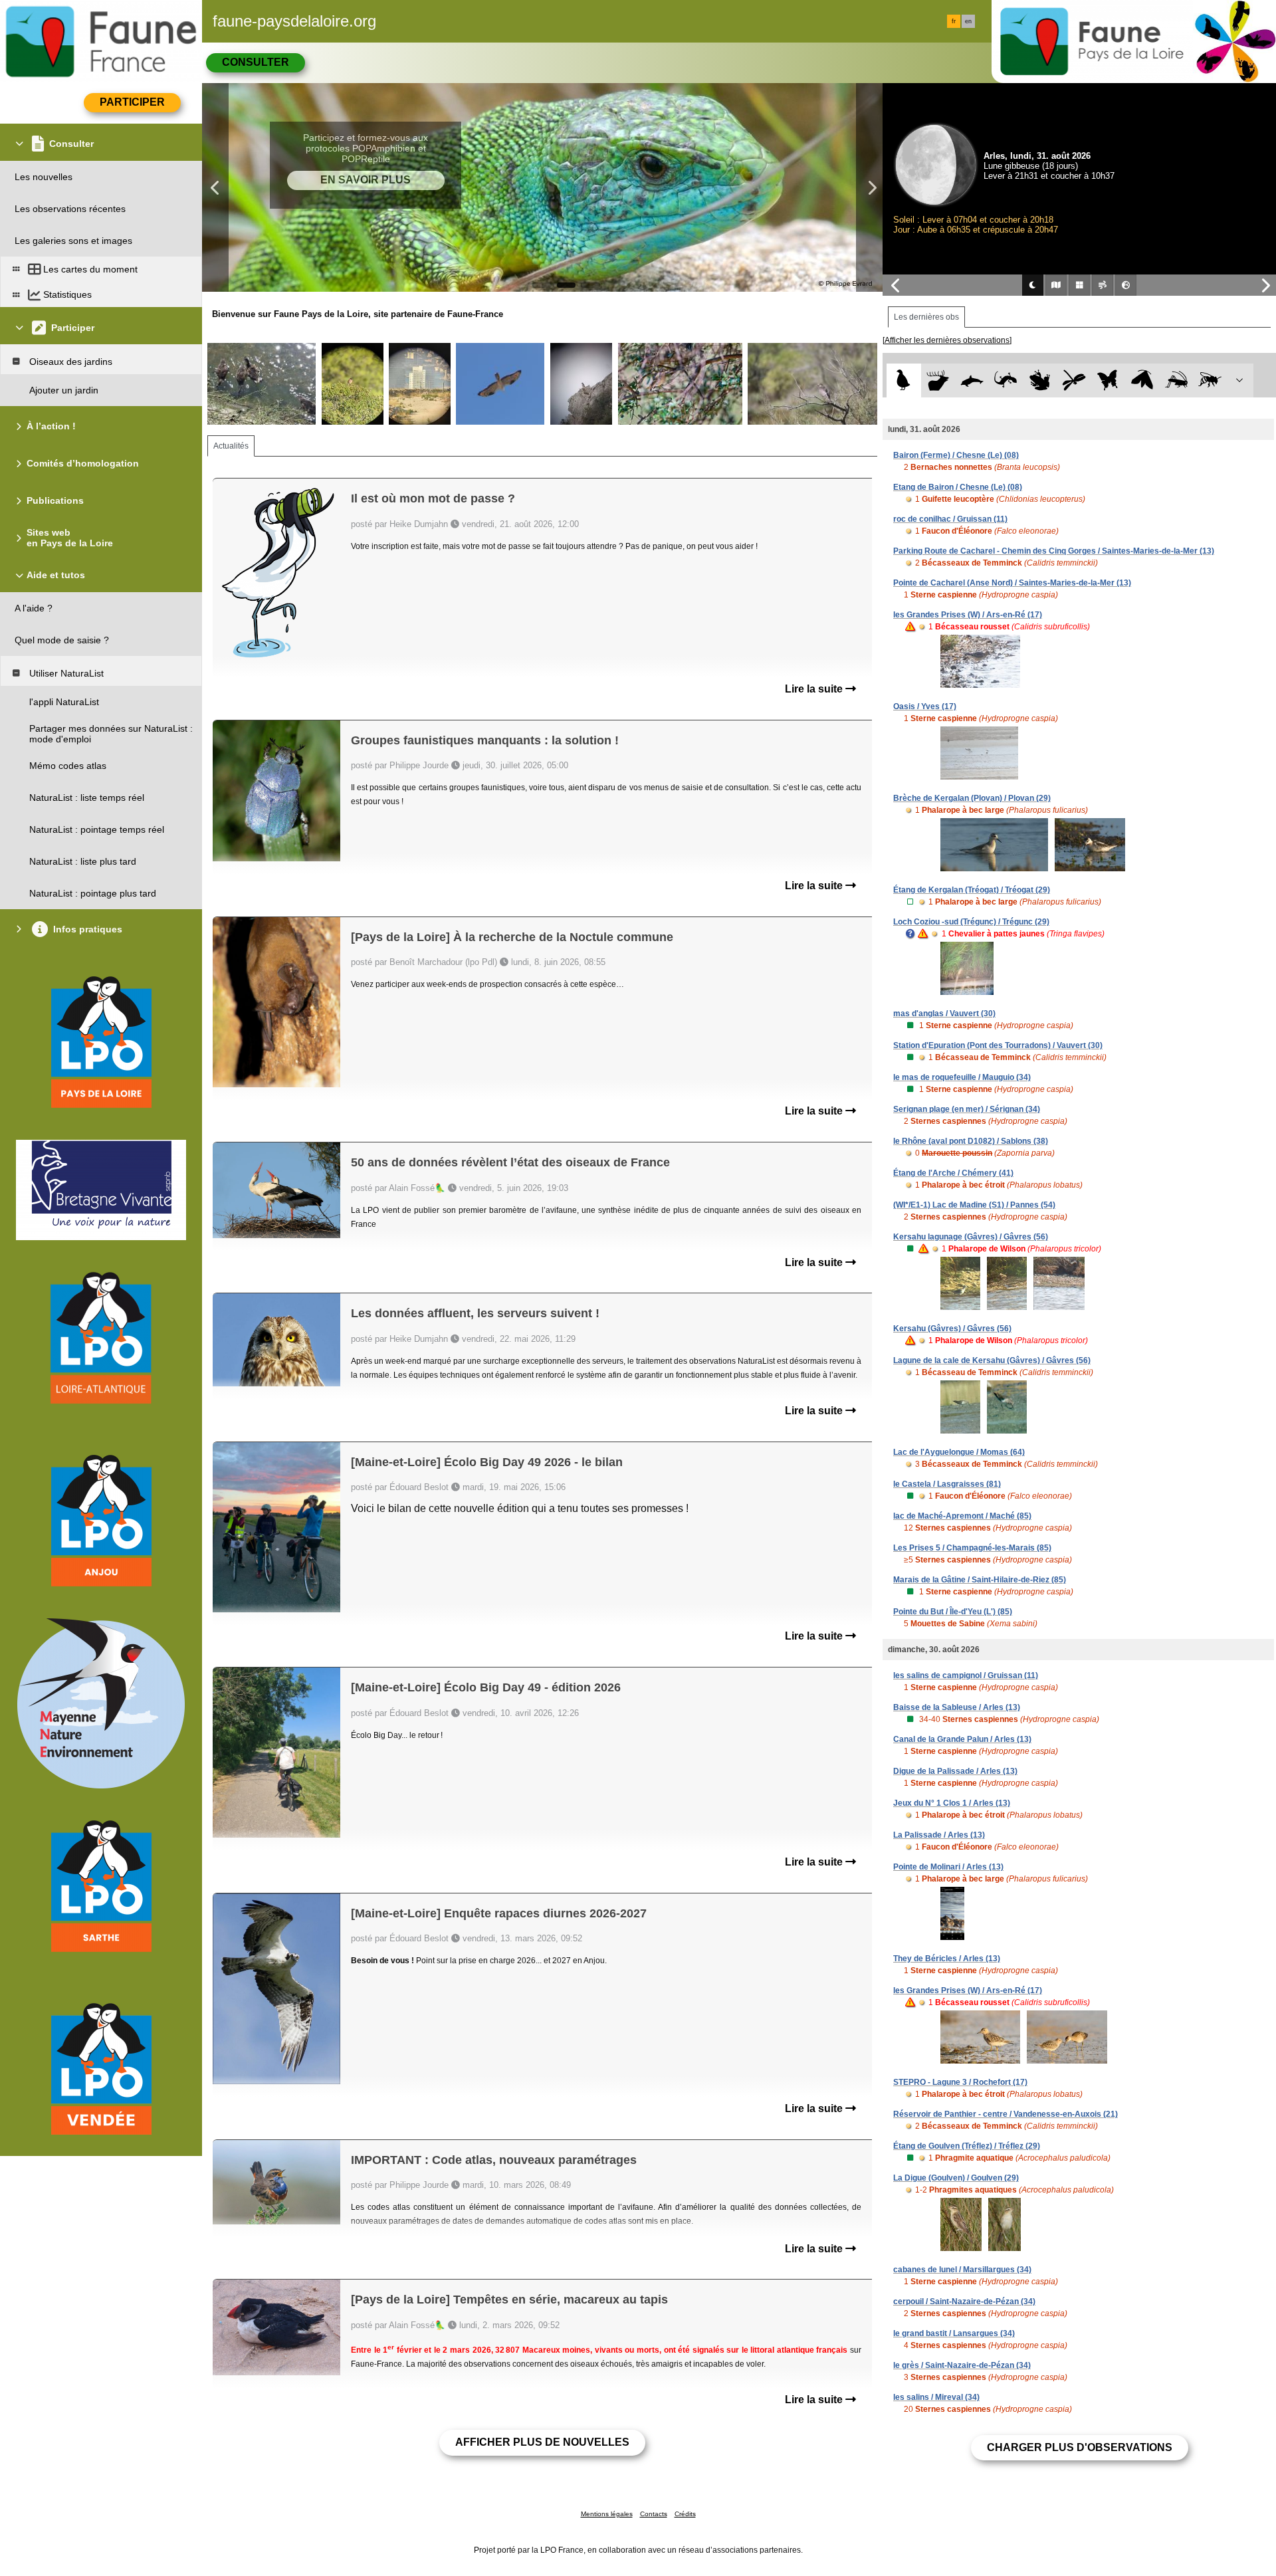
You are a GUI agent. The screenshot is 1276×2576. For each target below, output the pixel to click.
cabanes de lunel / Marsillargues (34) (962, 2270)
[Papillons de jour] (1108, 380)
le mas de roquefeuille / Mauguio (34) (962, 1077)
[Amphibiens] (1040, 380)
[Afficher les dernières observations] (947, 340)
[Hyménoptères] (1210, 380)
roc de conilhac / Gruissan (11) (950, 519)
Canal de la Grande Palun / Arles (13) (962, 1739)
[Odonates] (1074, 380)
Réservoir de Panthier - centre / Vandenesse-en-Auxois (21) (1006, 2114)
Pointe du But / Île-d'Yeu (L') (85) (953, 1612)
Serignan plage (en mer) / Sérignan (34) (967, 1109)
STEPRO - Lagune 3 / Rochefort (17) (960, 2082)
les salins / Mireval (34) (936, 2397)
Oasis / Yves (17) (925, 706)
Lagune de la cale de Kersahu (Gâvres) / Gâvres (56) (992, 1360)
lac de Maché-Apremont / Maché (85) (962, 1516)
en (968, 21)
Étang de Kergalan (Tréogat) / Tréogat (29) (972, 890)
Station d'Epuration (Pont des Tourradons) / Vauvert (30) (998, 1045)
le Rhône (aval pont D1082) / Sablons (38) (971, 1141)
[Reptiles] (1006, 380)
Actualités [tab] (231, 446)
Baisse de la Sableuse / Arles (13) (957, 1707)
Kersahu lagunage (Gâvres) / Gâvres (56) (971, 1237)
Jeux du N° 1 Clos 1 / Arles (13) (952, 1803)
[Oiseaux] (904, 380)
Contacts (654, 2514)
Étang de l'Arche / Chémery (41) (953, 1173)
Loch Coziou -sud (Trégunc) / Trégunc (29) (971, 922)
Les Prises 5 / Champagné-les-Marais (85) (972, 1548)
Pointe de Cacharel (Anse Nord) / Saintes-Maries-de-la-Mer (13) (1012, 583)
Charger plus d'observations (1080, 2447)
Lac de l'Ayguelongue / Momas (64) (959, 1452)
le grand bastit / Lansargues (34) (954, 2333)
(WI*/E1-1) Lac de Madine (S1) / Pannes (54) (974, 1205)
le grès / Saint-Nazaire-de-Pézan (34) (962, 2365)
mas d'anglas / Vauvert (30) (944, 1014)
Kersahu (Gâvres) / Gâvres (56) (952, 1329)
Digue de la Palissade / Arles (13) (955, 1771)
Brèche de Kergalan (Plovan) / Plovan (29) (972, 798)
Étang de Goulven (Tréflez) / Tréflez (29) (967, 2146)
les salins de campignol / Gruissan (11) (966, 1675)
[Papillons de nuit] (1142, 380)
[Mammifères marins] (972, 380)
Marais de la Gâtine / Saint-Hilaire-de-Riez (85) (980, 1580)
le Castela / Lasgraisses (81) (947, 1484)
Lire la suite (815, 689)
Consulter (256, 62)
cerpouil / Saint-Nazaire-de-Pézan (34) (964, 2302)
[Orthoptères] (1176, 380)
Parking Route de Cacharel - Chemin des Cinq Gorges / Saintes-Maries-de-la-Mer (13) (1054, 551)
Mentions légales (607, 2514)
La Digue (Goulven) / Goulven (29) (956, 2178)
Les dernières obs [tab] (926, 317)
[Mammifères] (938, 380)
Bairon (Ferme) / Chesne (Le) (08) (956, 455)
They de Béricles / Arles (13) (947, 1959)
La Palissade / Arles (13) (939, 1835)
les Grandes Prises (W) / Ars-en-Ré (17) (968, 615)
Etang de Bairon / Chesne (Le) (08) (958, 487)
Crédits (685, 2514)
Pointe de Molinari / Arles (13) (948, 1867)
